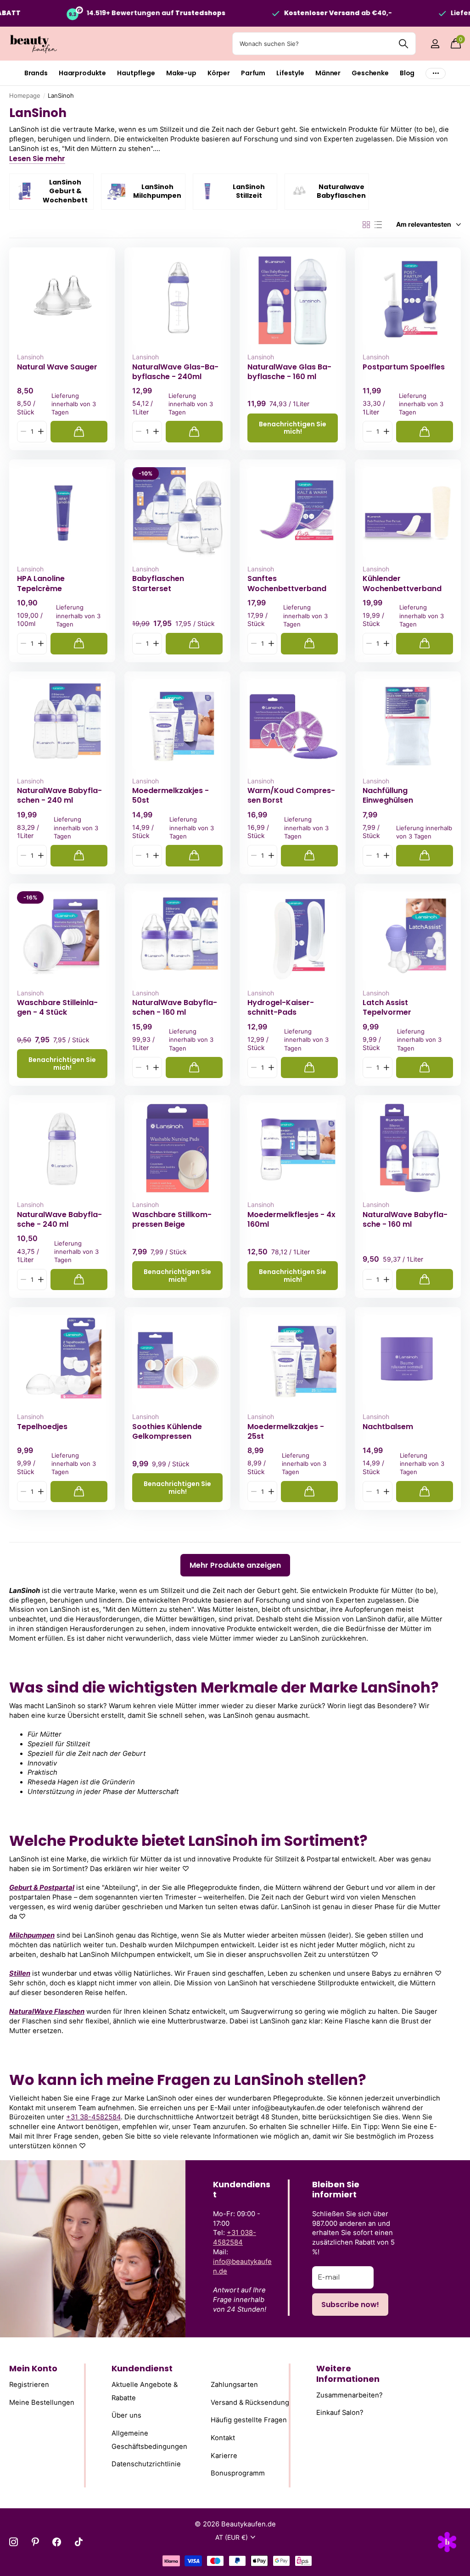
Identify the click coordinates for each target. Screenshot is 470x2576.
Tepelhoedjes (42, 1427)
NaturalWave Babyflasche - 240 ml (59, 1219)
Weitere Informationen (348, 2374)
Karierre (224, 2455)
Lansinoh (30, 357)
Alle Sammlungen (36, 73)
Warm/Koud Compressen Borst (291, 795)
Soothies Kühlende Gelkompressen (167, 1431)
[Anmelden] (435, 44)
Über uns (126, 2415)
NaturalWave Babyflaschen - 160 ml (175, 1007)
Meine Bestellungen (42, 2402)
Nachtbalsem (388, 1427)
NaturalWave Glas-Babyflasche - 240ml (175, 372)
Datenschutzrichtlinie (146, 2464)
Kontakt (223, 2438)
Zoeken (403, 44)
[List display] (378, 225)
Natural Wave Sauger (57, 367)
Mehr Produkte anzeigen (235, 1565)
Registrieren (29, 2385)
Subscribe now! (350, 2305)
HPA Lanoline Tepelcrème (41, 583)
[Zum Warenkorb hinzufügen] (79, 432)
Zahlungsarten (234, 2385)
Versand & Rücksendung (250, 2402)
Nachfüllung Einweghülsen (388, 795)
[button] (41, 432)
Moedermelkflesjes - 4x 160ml (291, 1219)
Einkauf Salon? (340, 2413)
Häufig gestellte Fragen (249, 2420)
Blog (407, 73)
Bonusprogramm (238, 2473)
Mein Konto (33, 2368)
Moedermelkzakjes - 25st (286, 1431)
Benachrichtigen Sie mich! (293, 428)
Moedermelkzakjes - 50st (171, 795)
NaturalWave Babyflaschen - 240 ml (59, 795)
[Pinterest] (35, 2542)
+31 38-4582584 (93, 2117)
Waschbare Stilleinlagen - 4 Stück (57, 1007)
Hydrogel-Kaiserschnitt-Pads (281, 1007)
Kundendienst (142, 2368)
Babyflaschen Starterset (158, 583)
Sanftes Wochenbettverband (287, 583)
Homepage (25, 95)
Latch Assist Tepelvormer (387, 1007)
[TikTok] (79, 2542)
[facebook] (57, 2542)
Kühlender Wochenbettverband (402, 583)
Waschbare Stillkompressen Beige (172, 1219)
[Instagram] (14, 2542)
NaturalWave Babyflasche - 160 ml (405, 1219)
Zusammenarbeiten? (350, 2395)
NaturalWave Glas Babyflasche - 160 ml (289, 372)
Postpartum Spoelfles (404, 367)
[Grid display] (366, 225)
